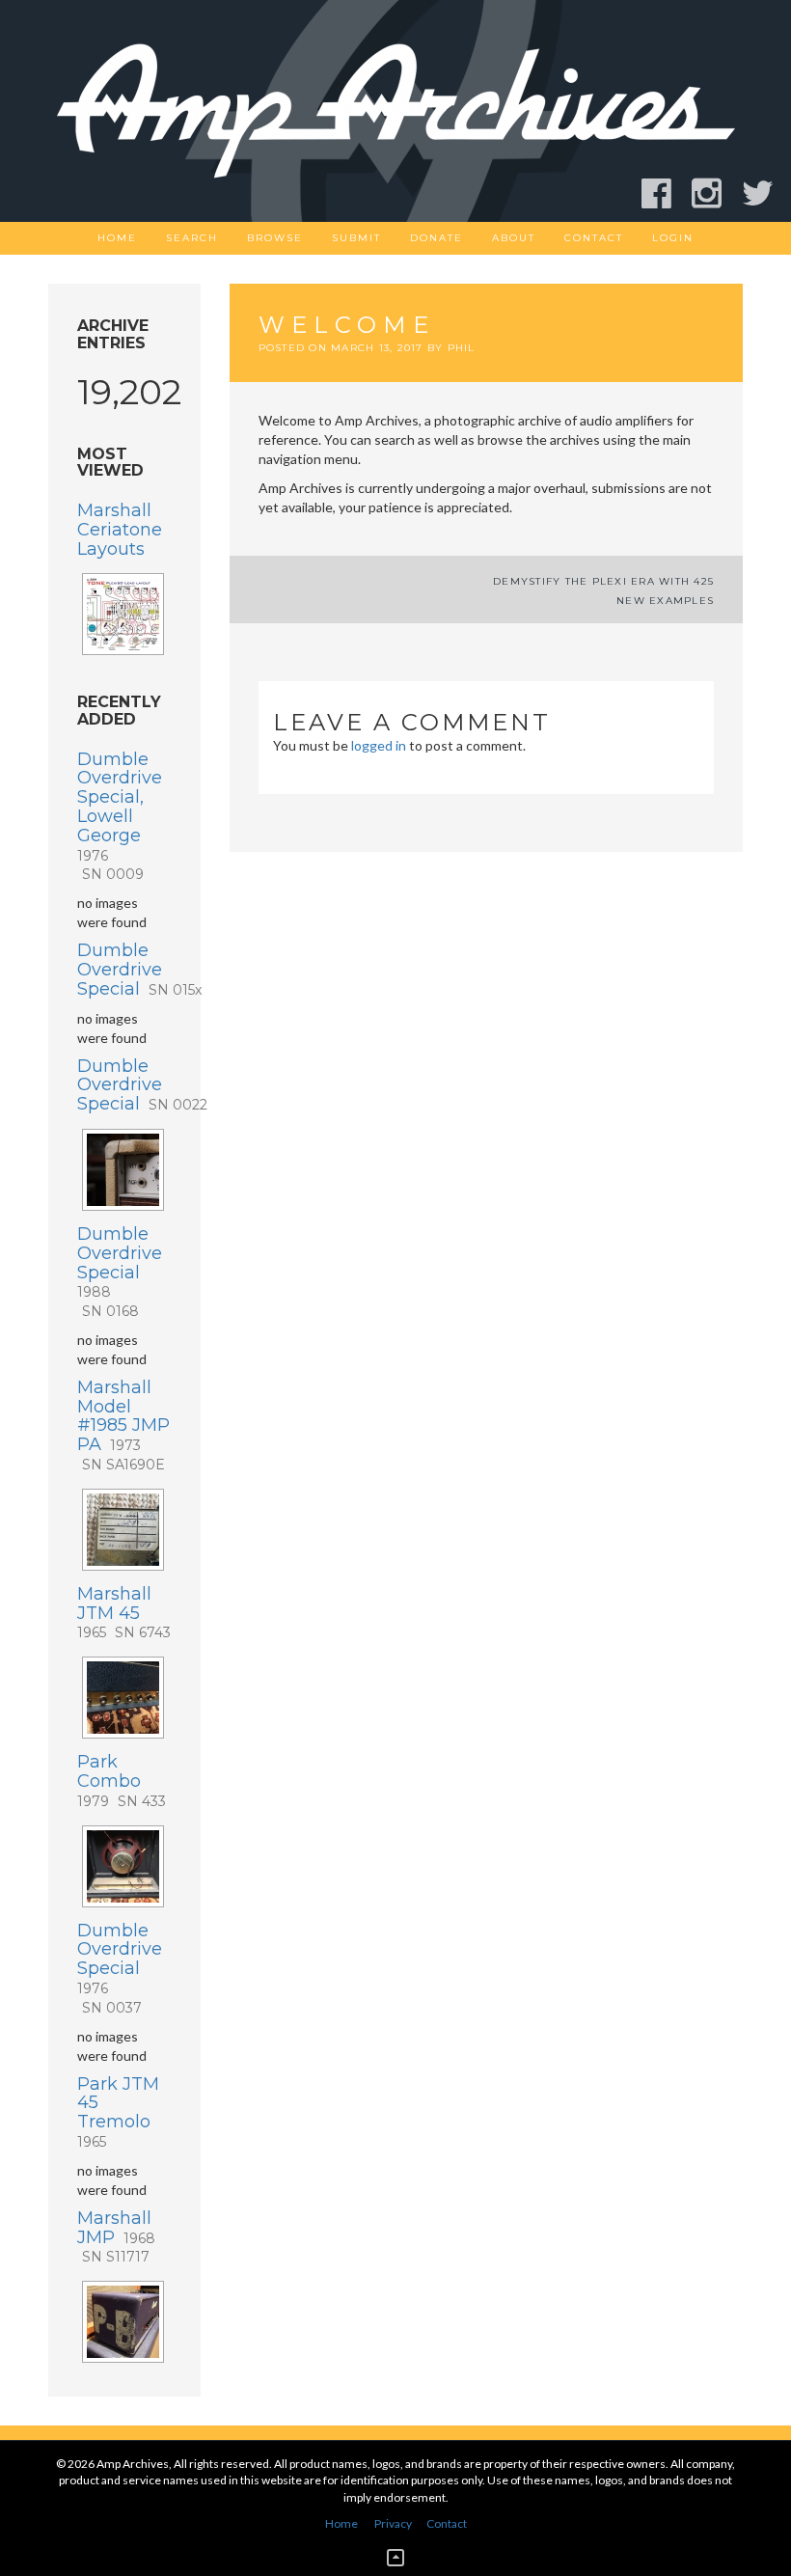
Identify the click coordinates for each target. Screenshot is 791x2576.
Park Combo (122, 1781)
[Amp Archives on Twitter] (766, 193)
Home (117, 238)
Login (673, 238)
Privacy (393, 2523)
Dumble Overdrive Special (139, 970)
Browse (275, 238)
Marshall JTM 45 (124, 1613)
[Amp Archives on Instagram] (715, 193)
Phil (462, 348)
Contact (594, 238)
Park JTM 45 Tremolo (118, 2112)
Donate (436, 238)
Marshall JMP (116, 2237)
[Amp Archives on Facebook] (665, 193)
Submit (356, 238)
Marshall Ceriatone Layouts (120, 530)
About (514, 238)
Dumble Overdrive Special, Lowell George (120, 816)
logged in (379, 745)
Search (192, 238)
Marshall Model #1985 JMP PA (123, 1425)
